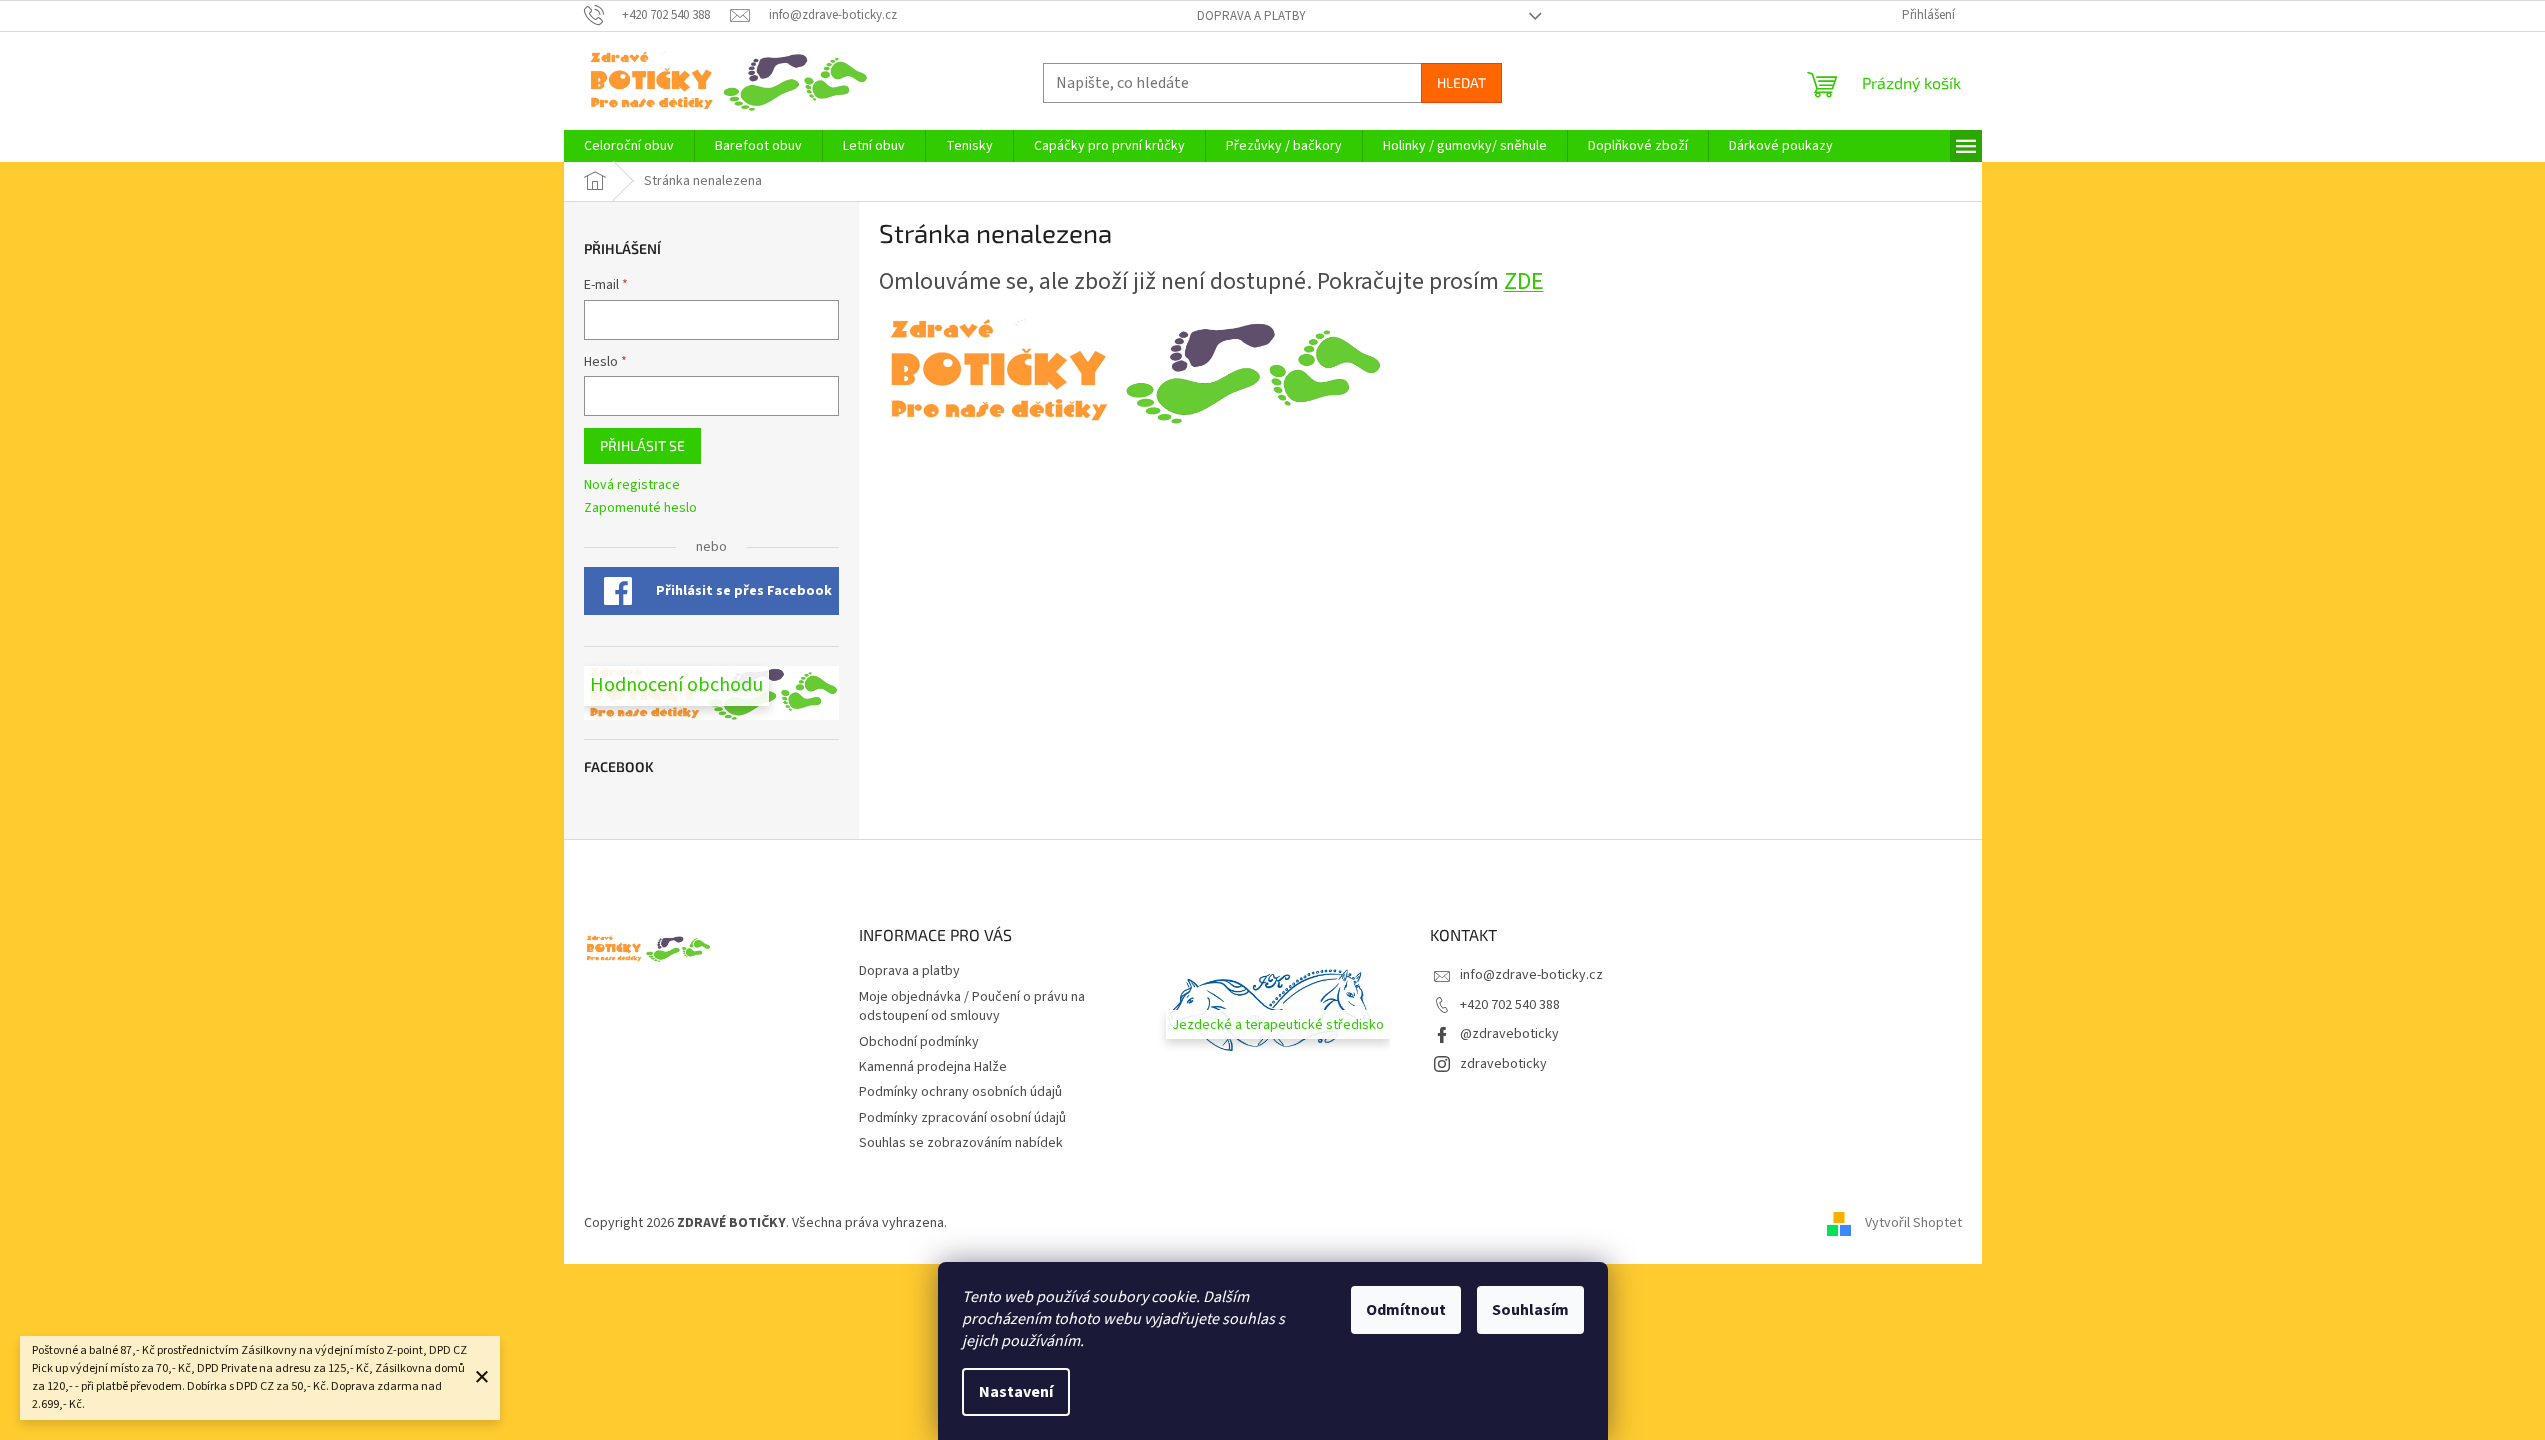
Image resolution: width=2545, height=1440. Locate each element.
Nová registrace (632, 485)
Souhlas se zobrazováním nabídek (961, 1143)
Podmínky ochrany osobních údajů (960, 1092)
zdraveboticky (1503, 1064)
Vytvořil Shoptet (1913, 1223)
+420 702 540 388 (1510, 1005)
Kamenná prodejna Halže (933, 1067)
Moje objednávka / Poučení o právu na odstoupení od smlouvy (972, 1006)
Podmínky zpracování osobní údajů (962, 1118)
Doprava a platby (1251, 16)
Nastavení (1016, 1392)
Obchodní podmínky (919, 1042)
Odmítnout (1406, 1310)
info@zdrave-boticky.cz (1531, 975)
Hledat (1461, 82)
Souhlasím (1530, 1310)
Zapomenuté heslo (640, 508)
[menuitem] (629, 146)
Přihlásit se (642, 445)
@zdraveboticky (1509, 1034)
